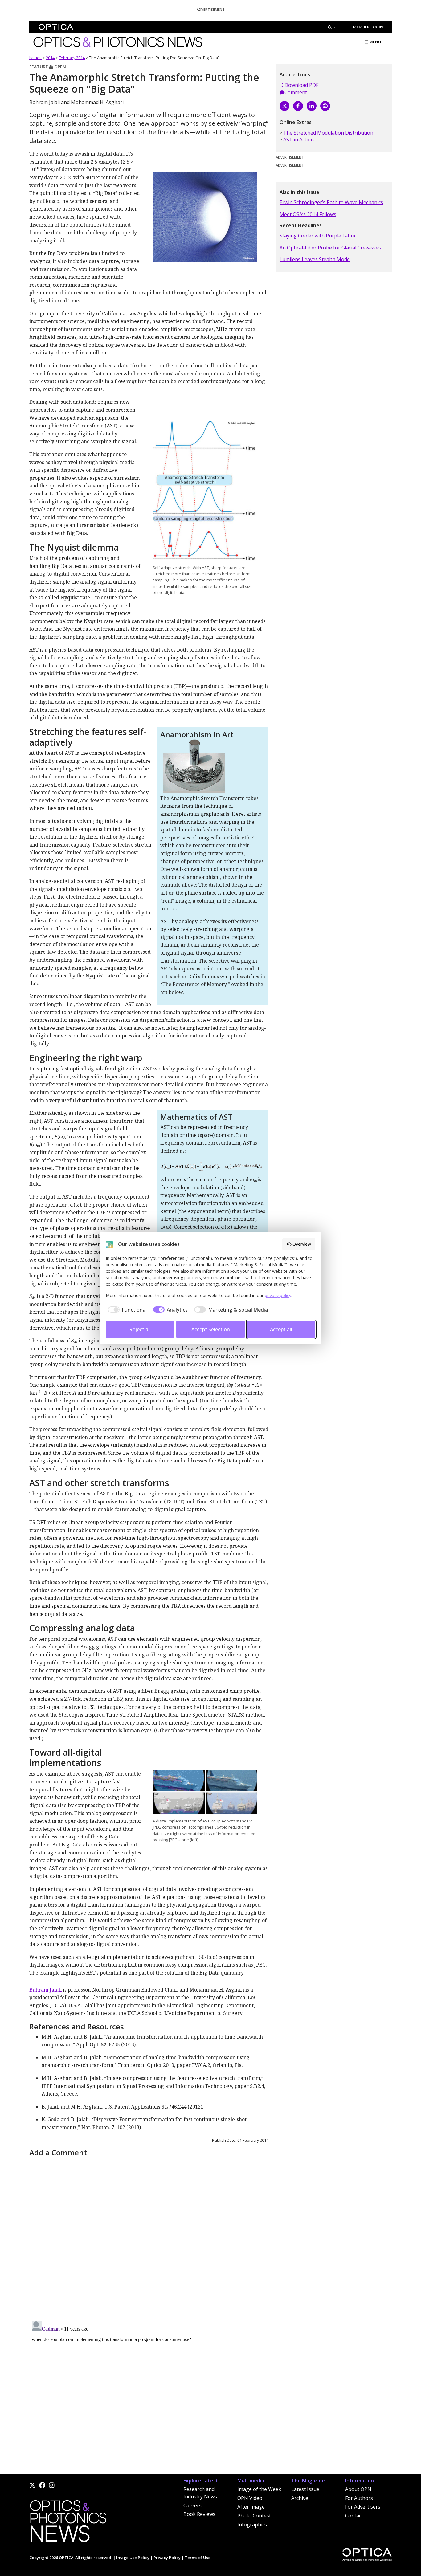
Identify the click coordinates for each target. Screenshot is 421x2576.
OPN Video (250, 2498)
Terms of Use (198, 2558)
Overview (302, 1244)
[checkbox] (126, 1310)
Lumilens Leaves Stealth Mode (315, 259)
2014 (50, 58)
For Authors (359, 2498)
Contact (354, 2516)
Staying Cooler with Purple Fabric (318, 236)
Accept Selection (211, 1329)
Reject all (140, 1329)
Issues (35, 58)
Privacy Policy (167, 2558)
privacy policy (278, 1295)
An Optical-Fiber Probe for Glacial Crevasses (330, 248)
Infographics (252, 2525)
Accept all (281, 1329)
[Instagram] (52, 2485)
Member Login (368, 27)
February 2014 (72, 58)
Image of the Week (259, 2489)
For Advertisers (363, 2507)
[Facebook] (298, 106)
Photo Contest (254, 2516)
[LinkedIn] (312, 106)
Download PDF (301, 85)
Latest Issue (305, 2489)
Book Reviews (199, 2514)
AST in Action (298, 140)
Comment (296, 92)
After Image (251, 2507)
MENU (375, 42)
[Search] (332, 27)
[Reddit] (325, 106)
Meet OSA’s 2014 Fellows (308, 214)
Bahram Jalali (45, 1990)
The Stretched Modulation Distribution (328, 133)
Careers (192, 2505)
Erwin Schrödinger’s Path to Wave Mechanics (331, 202)
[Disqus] (149, 2236)
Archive (300, 2498)
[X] (284, 106)
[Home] (68, 2523)
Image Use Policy (133, 2558)
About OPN (358, 2489)
